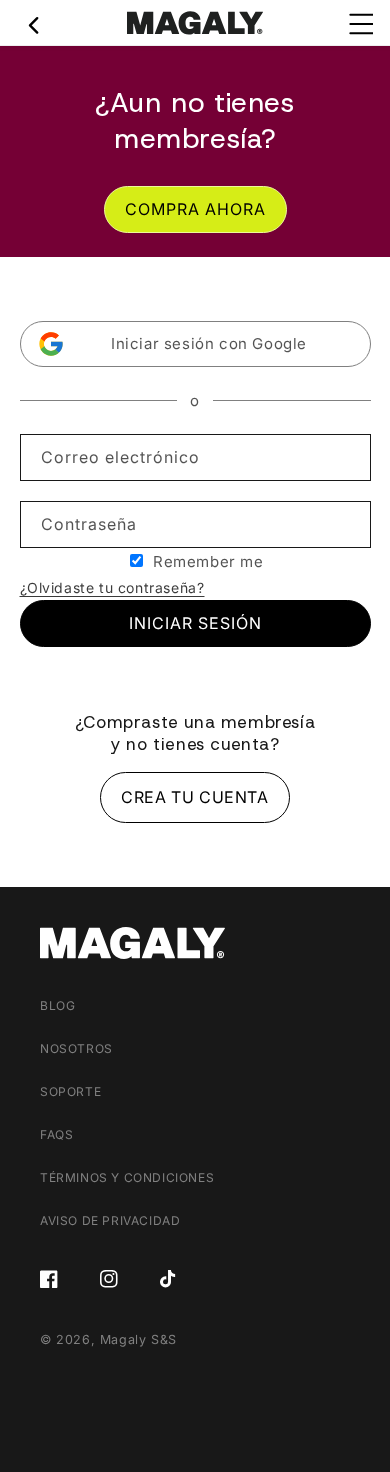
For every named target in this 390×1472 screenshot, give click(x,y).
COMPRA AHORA (195, 209)
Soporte (70, 1091)
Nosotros (76, 1048)
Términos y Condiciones (127, 1177)
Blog (57, 1005)
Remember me (208, 561)
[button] (195, 344)
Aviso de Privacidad (110, 1220)
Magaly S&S (138, 1339)
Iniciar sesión (195, 623)
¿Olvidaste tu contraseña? (112, 587)
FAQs (56, 1134)
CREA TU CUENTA (194, 797)
